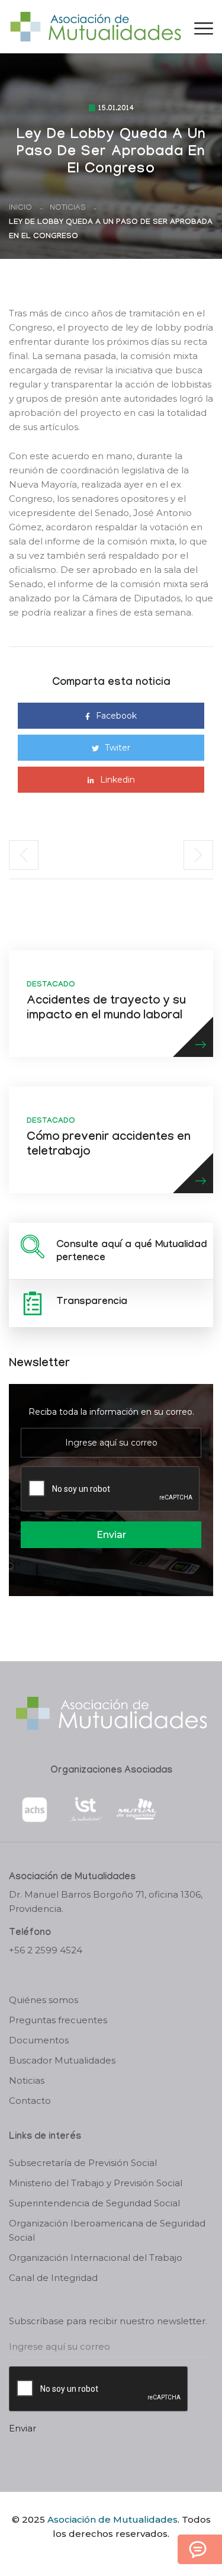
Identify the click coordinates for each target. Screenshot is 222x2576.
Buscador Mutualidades (62, 2060)
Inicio (20, 208)
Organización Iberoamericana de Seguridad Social (107, 2230)
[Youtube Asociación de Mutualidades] (121, 2554)
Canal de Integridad (53, 2278)
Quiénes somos (44, 2000)
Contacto (30, 2101)
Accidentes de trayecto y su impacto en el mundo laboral (106, 1009)
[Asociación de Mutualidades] (95, 26)
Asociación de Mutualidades (112, 2519)
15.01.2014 (116, 109)
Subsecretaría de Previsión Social (83, 2163)
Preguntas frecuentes (58, 2020)
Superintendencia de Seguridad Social (94, 2203)
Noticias (68, 208)
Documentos (39, 2040)
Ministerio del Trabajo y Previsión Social (96, 2183)
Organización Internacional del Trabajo (96, 2258)
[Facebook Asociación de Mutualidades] (99, 2554)
